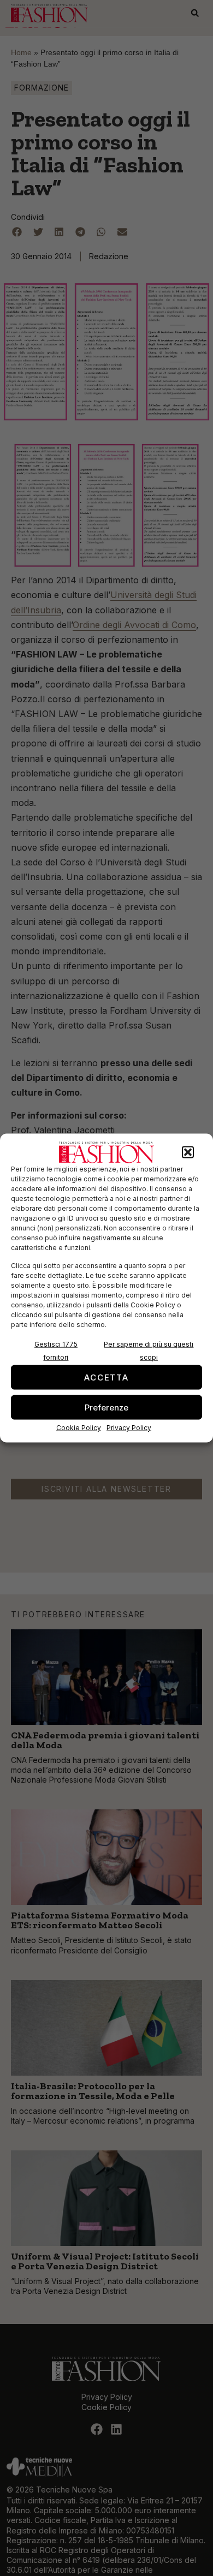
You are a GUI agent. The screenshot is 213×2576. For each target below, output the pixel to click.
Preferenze (106, 1407)
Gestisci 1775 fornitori (56, 1351)
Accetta (106, 1377)
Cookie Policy (79, 1428)
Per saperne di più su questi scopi (149, 1351)
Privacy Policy (129, 1428)
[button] (188, 1152)
